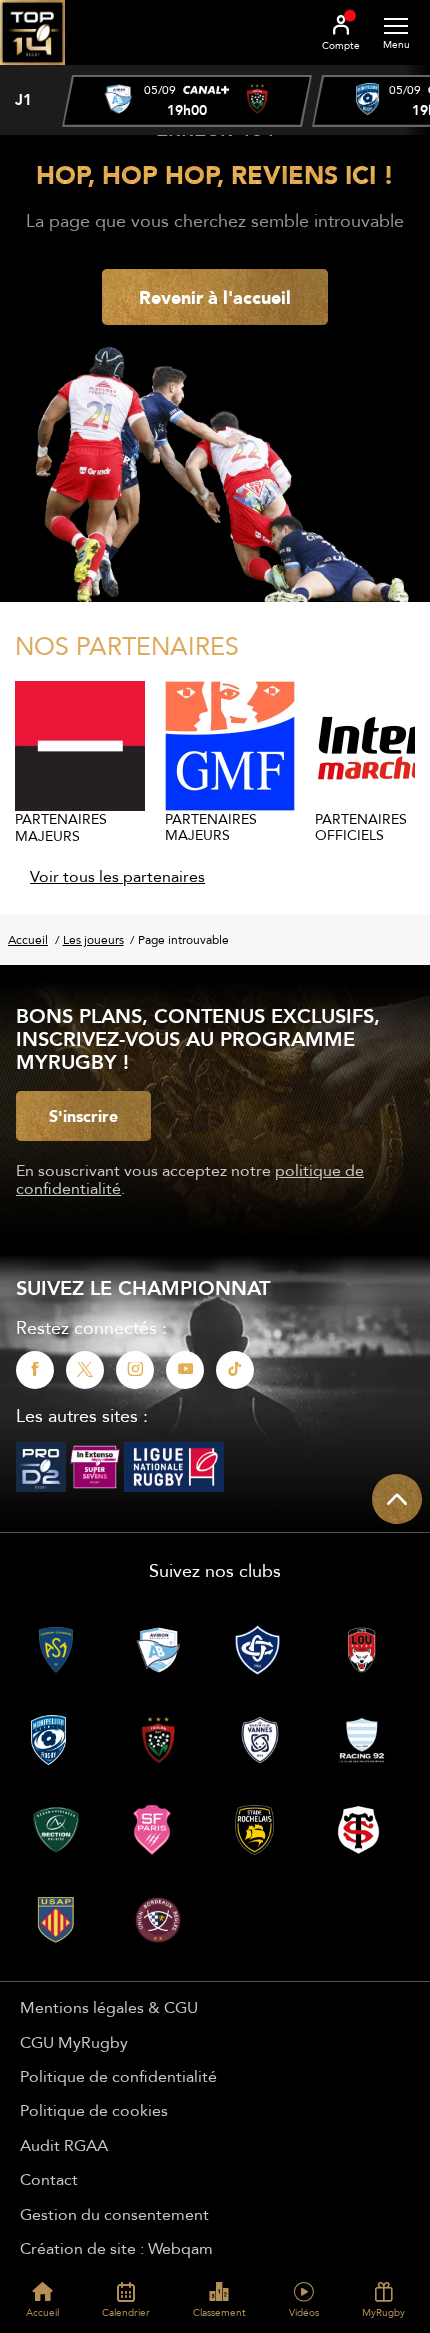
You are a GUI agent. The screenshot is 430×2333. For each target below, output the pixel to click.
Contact (49, 2179)
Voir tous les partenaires (117, 876)
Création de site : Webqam (116, 2248)
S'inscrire (83, 1116)
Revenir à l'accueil (215, 297)
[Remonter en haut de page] (397, 1499)
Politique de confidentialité (118, 2076)
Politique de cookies (94, 2110)
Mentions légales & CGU (109, 2007)
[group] (187, 101)
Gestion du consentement (114, 2214)
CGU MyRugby (74, 2042)
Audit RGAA (64, 2145)
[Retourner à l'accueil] (32, 71)
